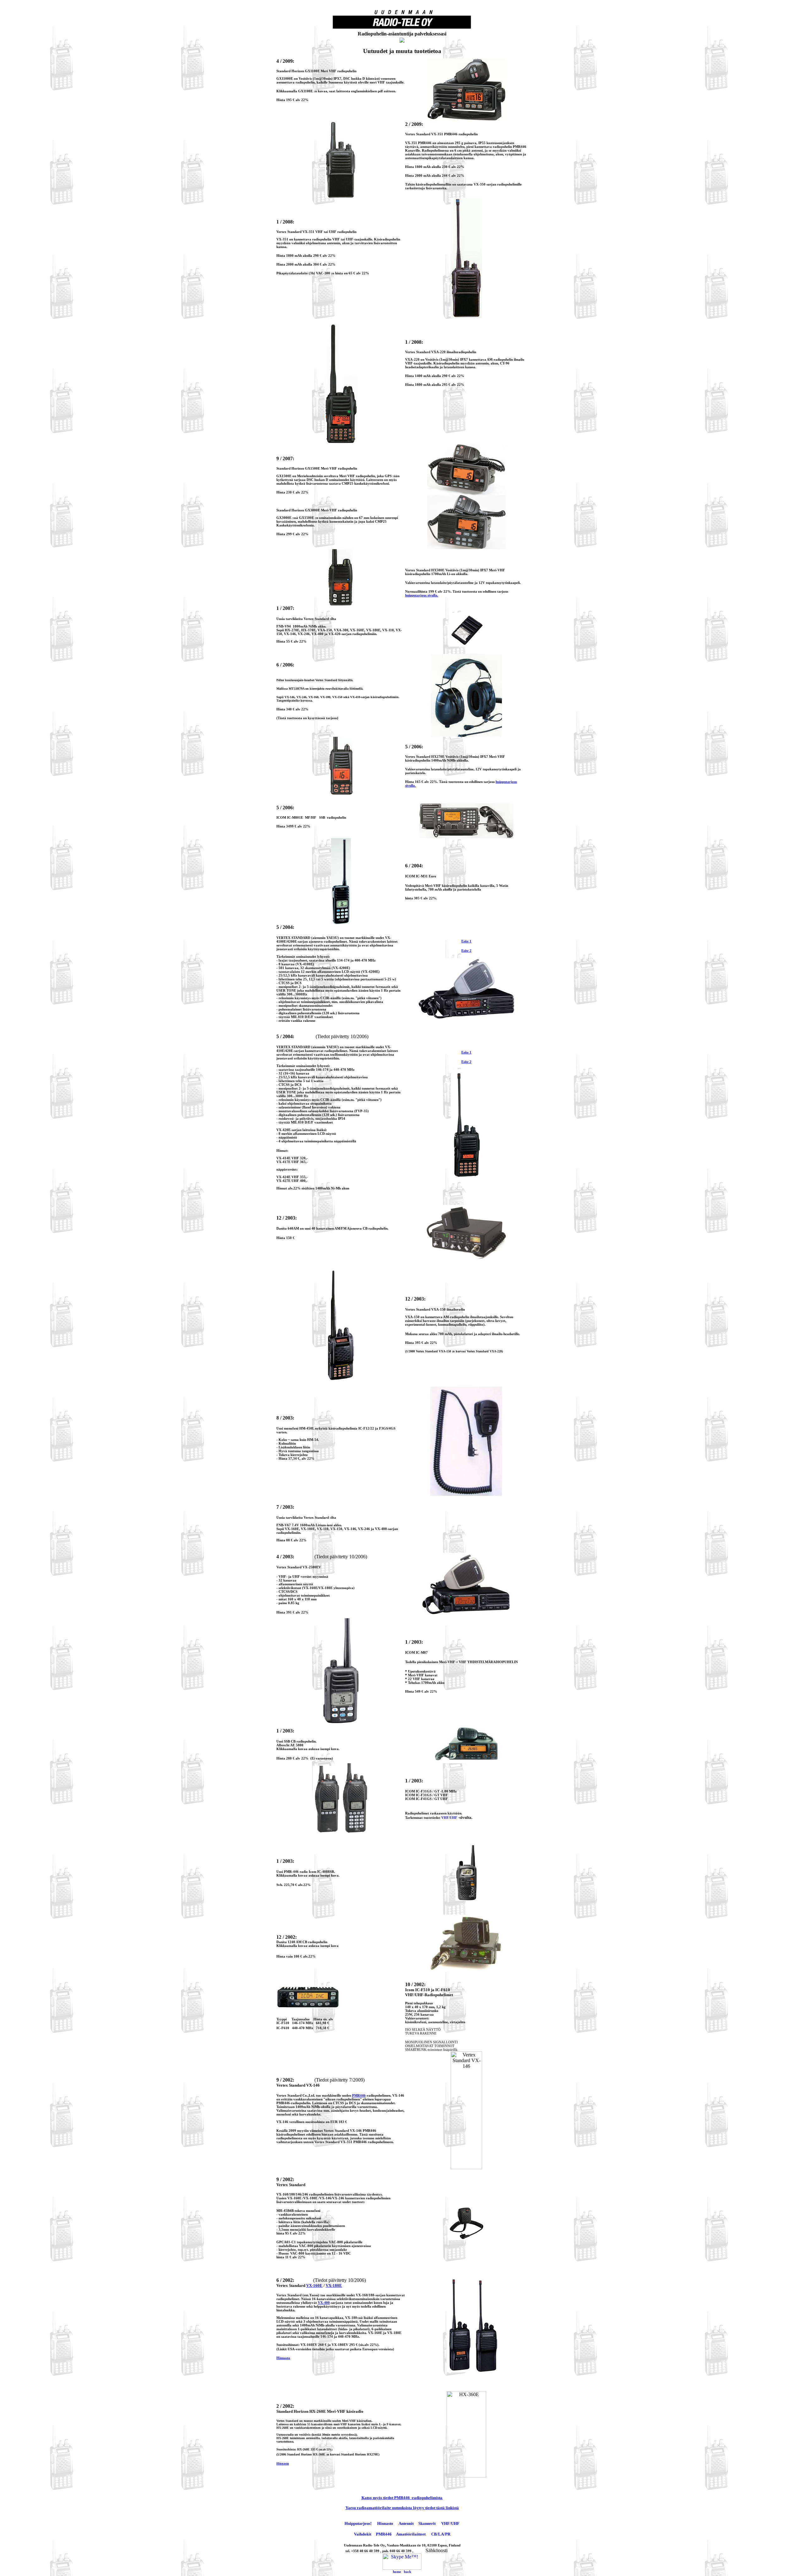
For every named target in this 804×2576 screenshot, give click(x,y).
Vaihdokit (363, 2534)
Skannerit (427, 2523)
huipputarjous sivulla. (422, 595)
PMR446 (359, 2095)
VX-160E (314, 2285)
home (397, 2572)
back (407, 2572)
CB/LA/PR (441, 2534)
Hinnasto (283, 2463)
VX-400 (324, 2303)
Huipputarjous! (358, 2523)
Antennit (406, 2523)
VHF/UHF (449, 1818)
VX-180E (334, 2285)
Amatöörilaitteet (411, 2534)
